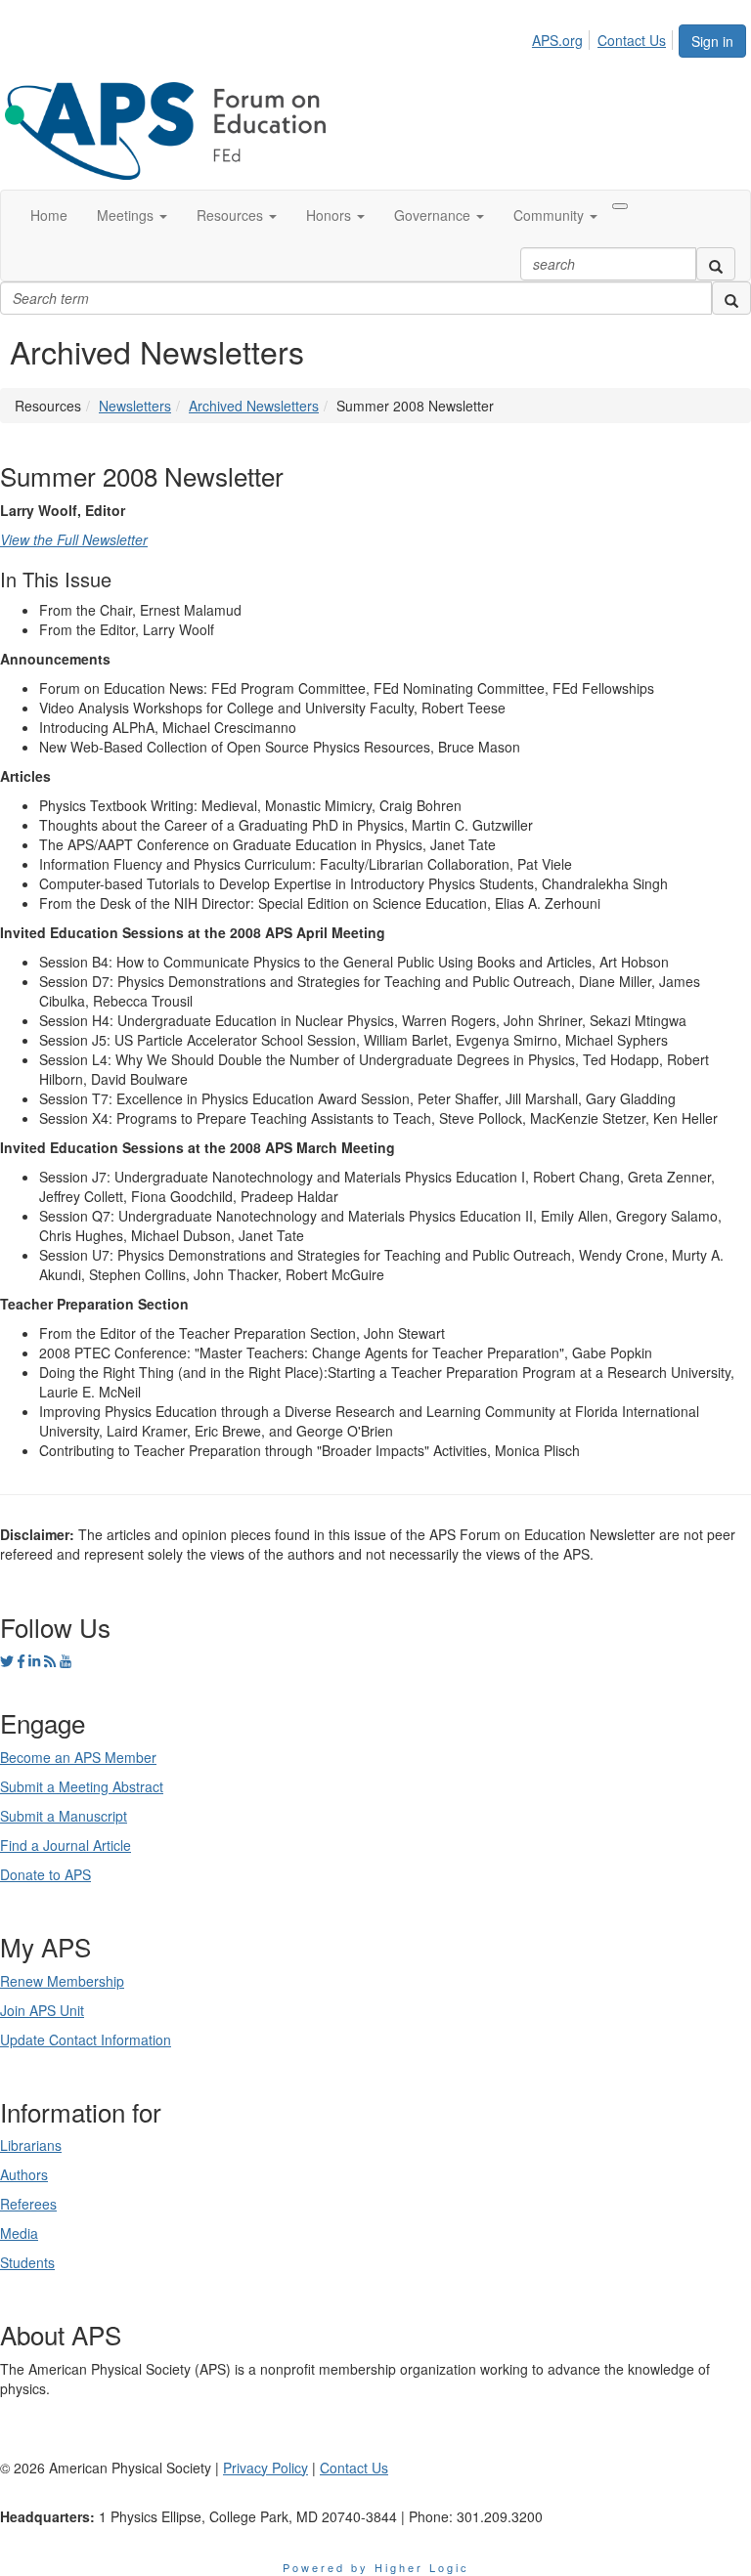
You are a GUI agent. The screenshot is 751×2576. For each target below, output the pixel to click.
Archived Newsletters (254, 406)
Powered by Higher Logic (376, 2567)
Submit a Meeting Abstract (82, 1786)
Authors (24, 2174)
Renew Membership (62, 1981)
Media (19, 2233)
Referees (28, 2204)
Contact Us (632, 40)
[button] (132, 215)
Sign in (712, 41)
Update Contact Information (86, 2039)
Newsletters (135, 406)
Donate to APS (45, 1874)
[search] (716, 264)
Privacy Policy (265, 2468)
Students (27, 2262)
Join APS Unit (42, 2010)
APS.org (557, 40)
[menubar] (604, 37)
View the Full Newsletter (74, 539)
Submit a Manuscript (64, 1816)
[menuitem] (563, 37)
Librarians (31, 2145)
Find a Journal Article (66, 1845)
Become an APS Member (78, 1757)
